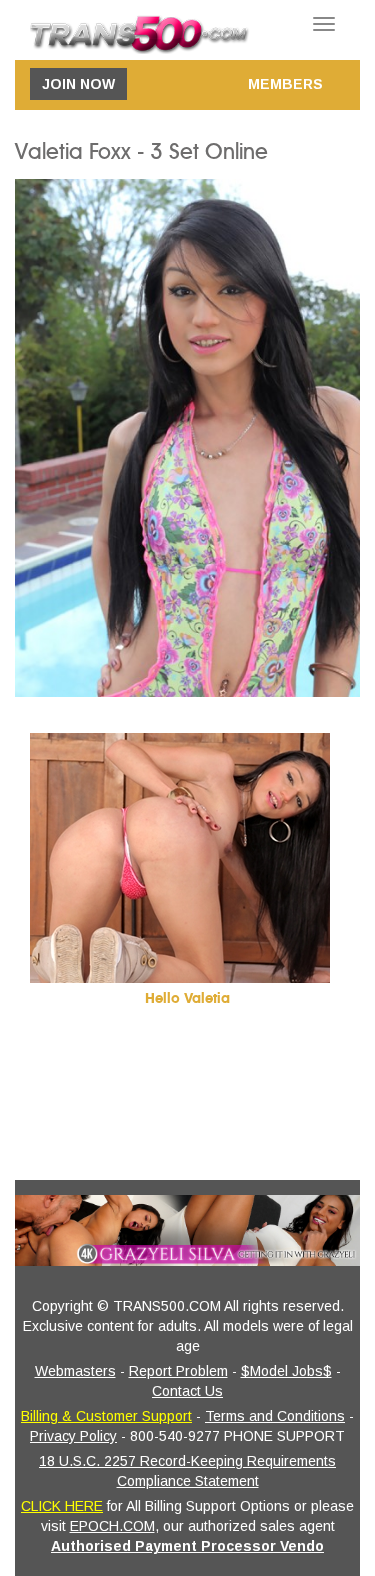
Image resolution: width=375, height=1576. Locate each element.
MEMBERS (285, 84)
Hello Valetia (187, 998)
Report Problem (178, 1371)
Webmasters (75, 1371)
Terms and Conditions (275, 1416)
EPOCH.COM (112, 1526)
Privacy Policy (73, 1436)
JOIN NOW (78, 84)
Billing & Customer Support (106, 1416)
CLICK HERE (62, 1506)
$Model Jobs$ (286, 1371)
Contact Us (187, 1391)
